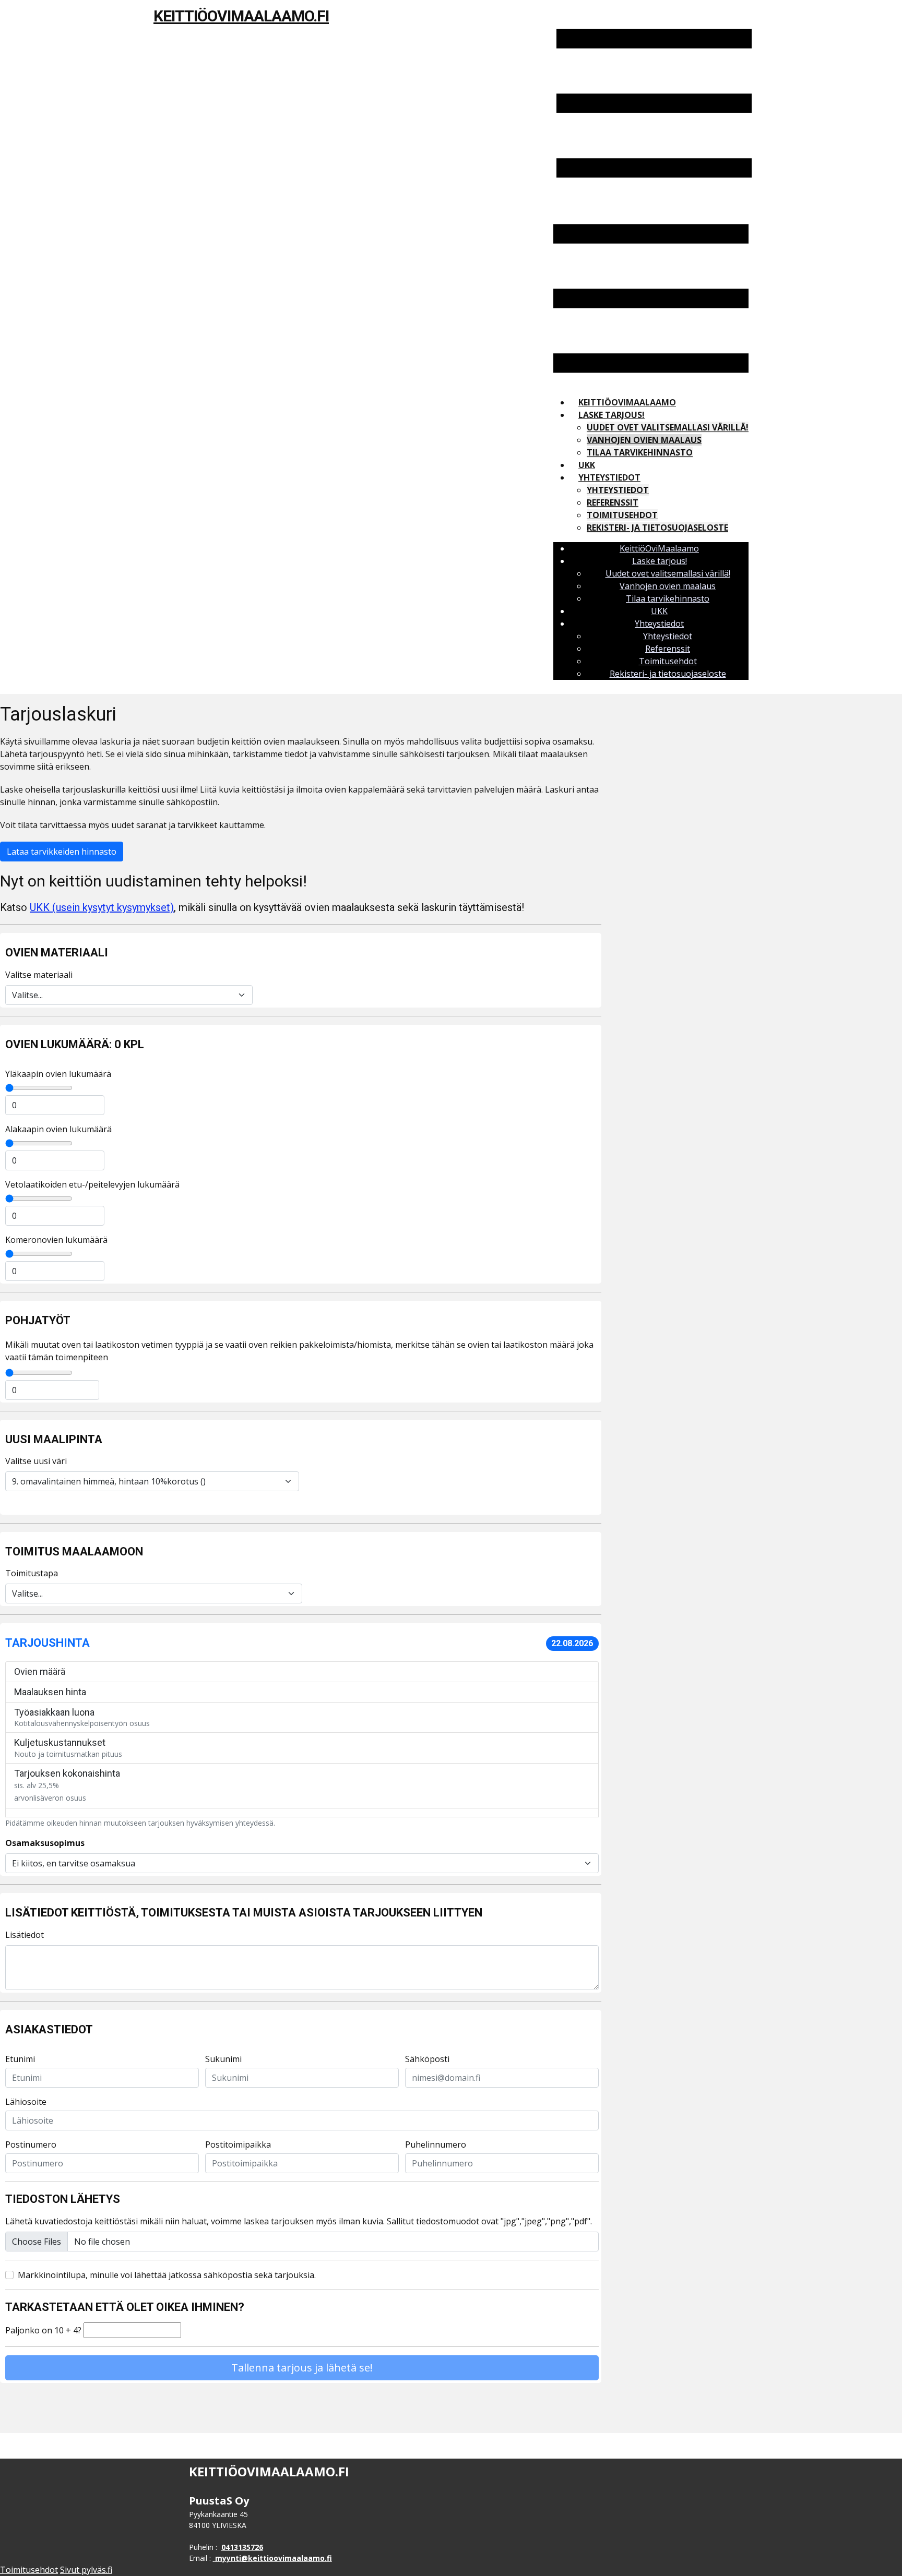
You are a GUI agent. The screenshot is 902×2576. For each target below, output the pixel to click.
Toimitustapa (32, 1573)
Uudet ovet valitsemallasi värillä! (668, 427)
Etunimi (20, 2059)
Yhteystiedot (609, 477)
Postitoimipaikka (238, 2144)
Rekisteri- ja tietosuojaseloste (657, 528)
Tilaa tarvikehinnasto (640, 452)
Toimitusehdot (622, 515)
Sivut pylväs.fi (86, 2570)
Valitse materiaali (39, 975)
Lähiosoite (26, 2102)
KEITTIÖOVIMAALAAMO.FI (241, 16)
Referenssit (613, 502)
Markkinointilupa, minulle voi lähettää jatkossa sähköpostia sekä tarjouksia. (167, 2275)
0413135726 (242, 2547)
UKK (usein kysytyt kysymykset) (102, 907)
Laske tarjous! (612, 415)
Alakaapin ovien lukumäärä (58, 1129)
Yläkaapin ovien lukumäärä (58, 1074)
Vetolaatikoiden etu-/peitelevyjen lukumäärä (92, 1184)
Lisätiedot (25, 1935)
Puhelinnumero (436, 2144)
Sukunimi (223, 2059)
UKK (587, 465)
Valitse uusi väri (36, 1461)
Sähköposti (427, 2059)
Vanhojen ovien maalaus (644, 440)
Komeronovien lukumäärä (56, 1240)
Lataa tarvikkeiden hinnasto (62, 852)
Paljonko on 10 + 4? (43, 2330)
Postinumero (31, 2144)
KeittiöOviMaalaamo (627, 402)
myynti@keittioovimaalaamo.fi (274, 2558)
